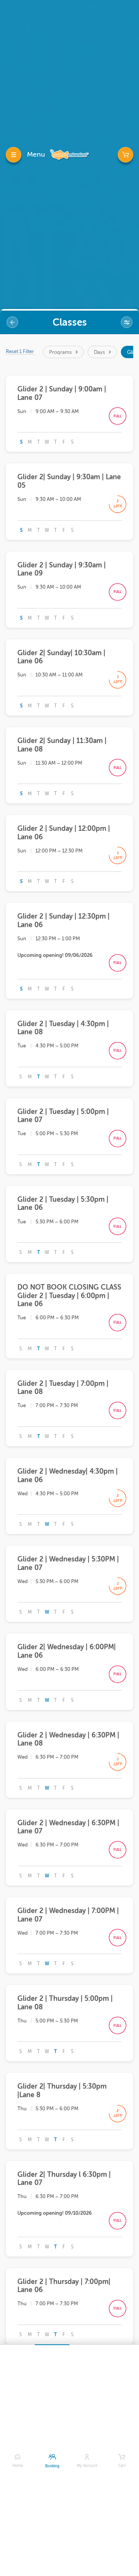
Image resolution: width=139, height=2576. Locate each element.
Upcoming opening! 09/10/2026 (55, 2213)
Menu (36, 154)
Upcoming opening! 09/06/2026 (55, 955)
